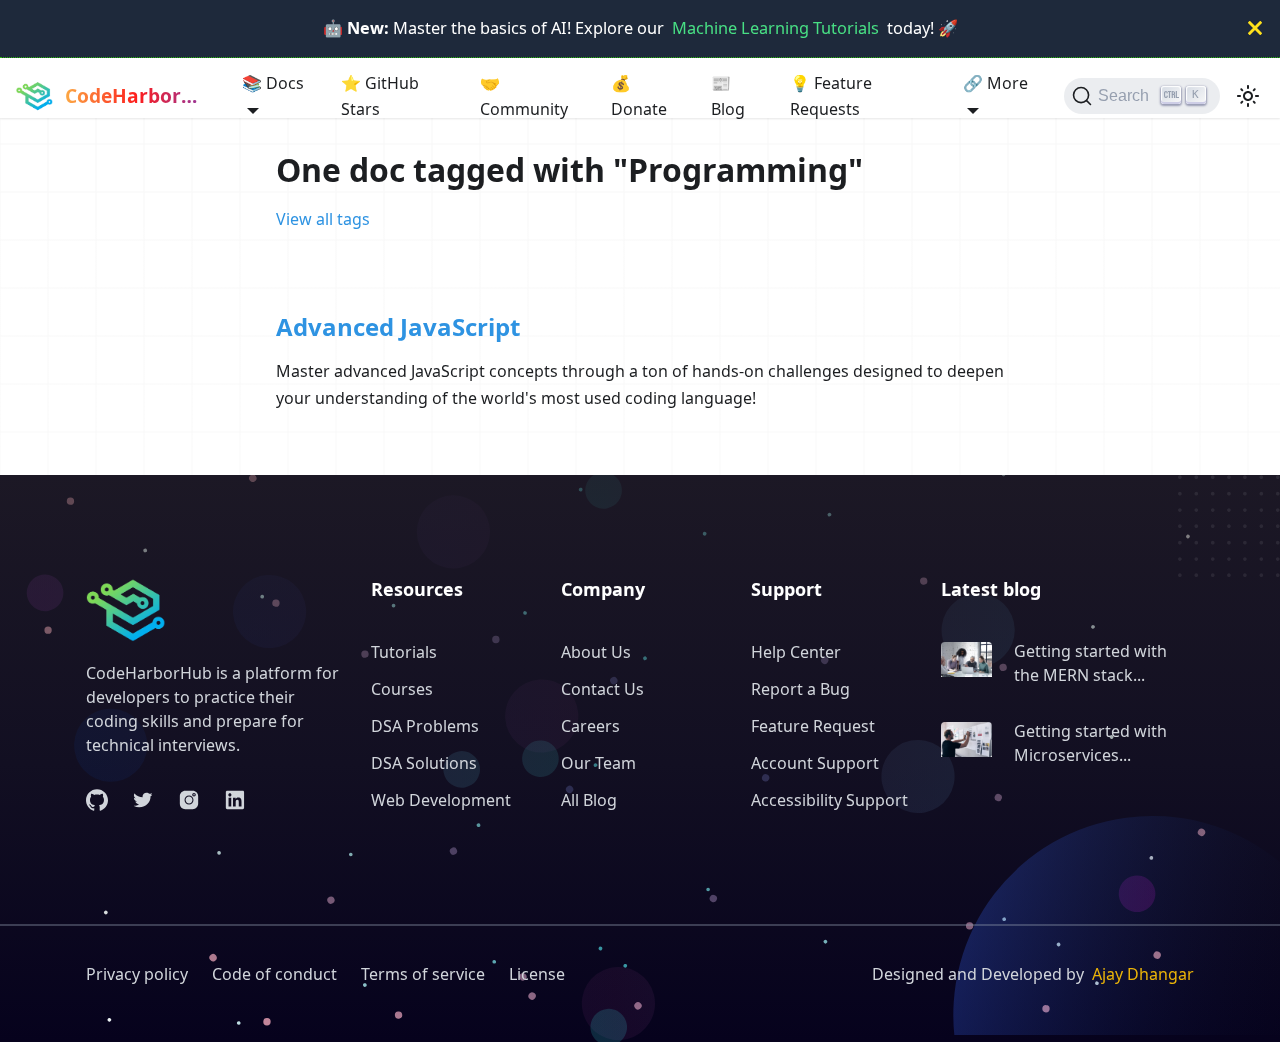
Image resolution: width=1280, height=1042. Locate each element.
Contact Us (602, 689)
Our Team (598, 763)
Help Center (796, 652)
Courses (402, 689)
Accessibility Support (829, 800)
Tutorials (404, 652)
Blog (728, 96)
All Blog (589, 800)
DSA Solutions (424, 763)
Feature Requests (831, 96)
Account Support (815, 763)
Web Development (441, 800)
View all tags (323, 219)
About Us (596, 652)
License (537, 974)
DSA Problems (425, 726)
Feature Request (813, 726)
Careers (590, 726)
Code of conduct (274, 974)
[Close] (1255, 28)
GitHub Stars (380, 96)
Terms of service (423, 974)
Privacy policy (137, 974)
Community (524, 96)
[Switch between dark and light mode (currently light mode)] (1248, 96)
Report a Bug (800, 689)
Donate (639, 96)
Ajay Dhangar (1143, 974)
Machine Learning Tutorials (775, 28)
